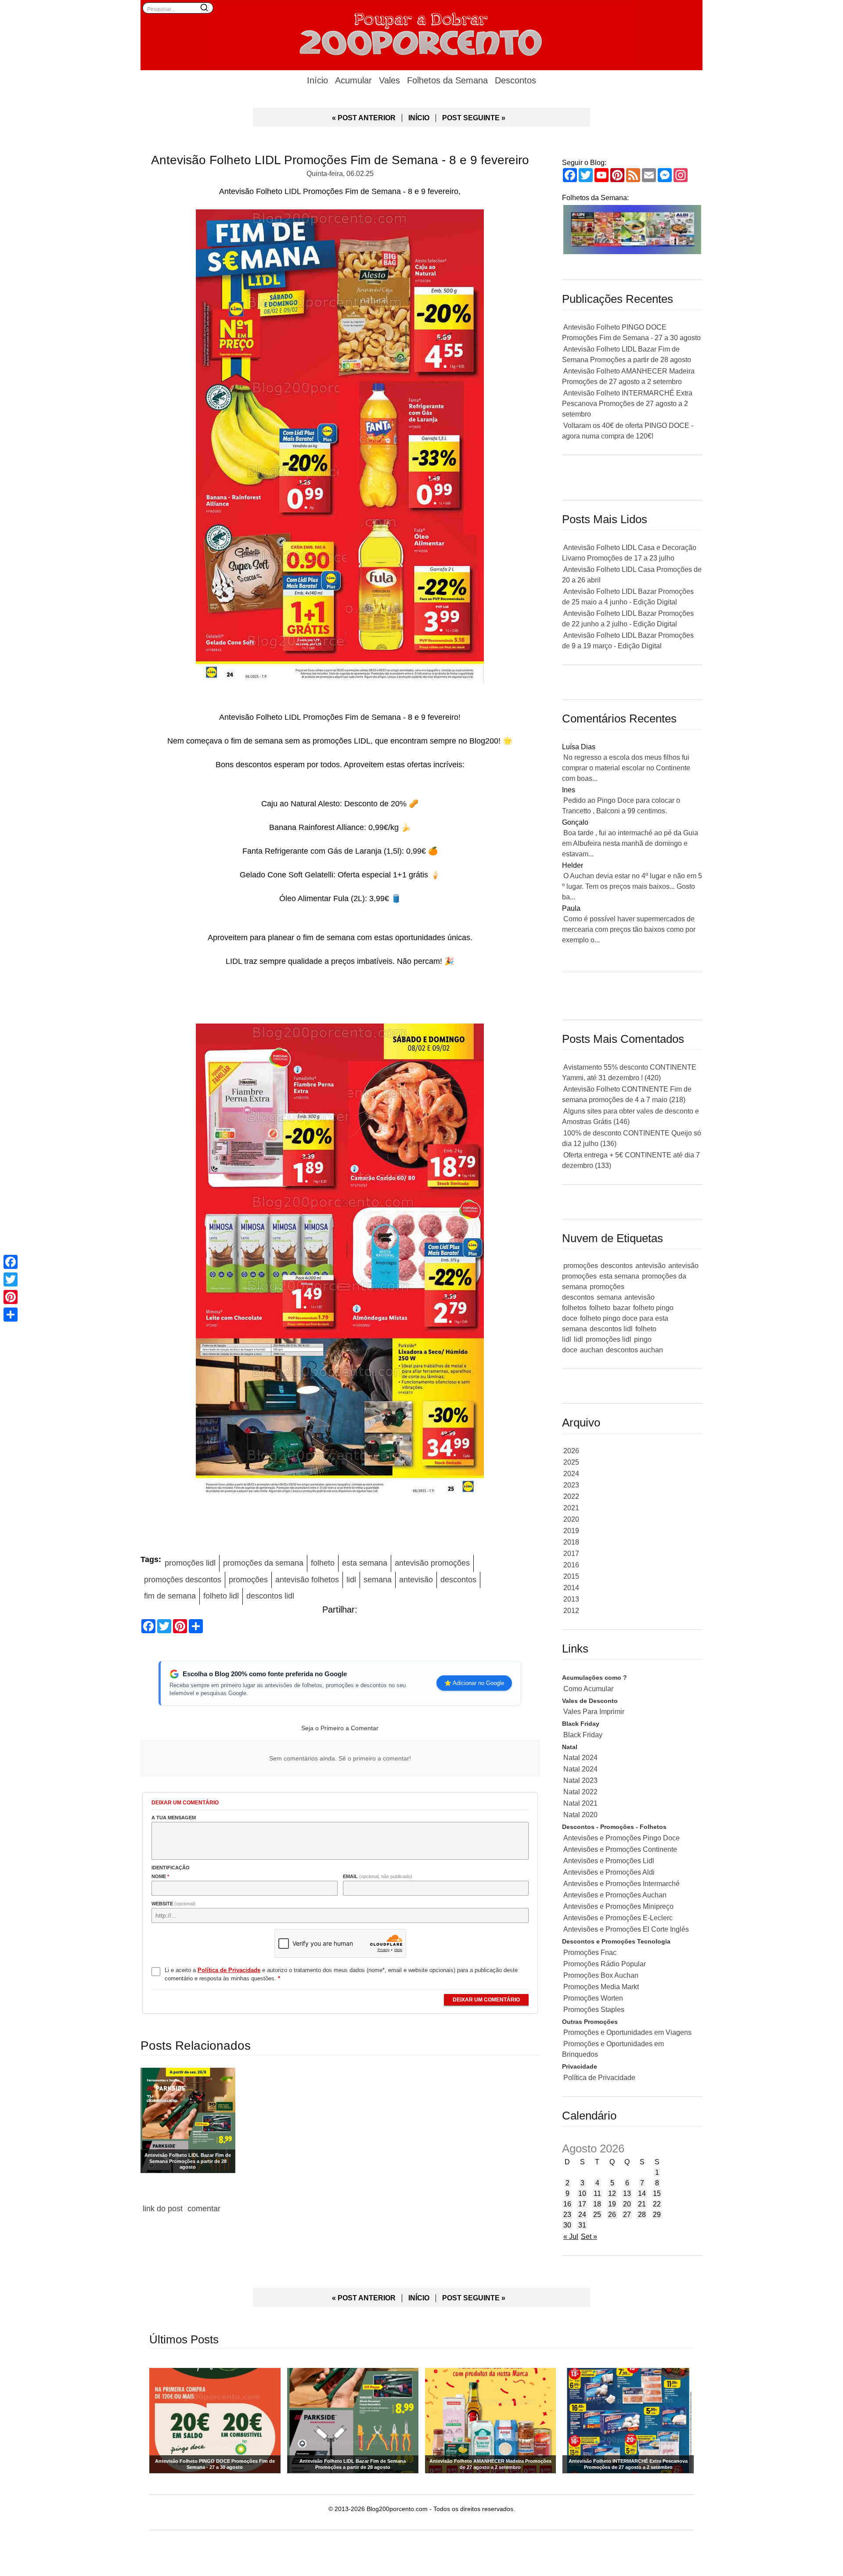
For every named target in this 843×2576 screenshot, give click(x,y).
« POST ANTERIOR (364, 118)
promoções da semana (263, 1563)
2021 (571, 1508)
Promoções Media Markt (601, 1987)
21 (642, 2204)
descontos (458, 1580)
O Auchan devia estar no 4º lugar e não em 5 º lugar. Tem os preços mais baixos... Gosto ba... (632, 886)
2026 (571, 1451)
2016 (571, 1565)
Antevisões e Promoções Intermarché (621, 1884)
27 (627, 2215)
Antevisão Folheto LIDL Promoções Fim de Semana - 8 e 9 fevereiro (340, 160)
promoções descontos (183, 1580)
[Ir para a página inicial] (421, 33)
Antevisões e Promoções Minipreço (618, 1906)
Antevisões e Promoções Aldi (609, 1872)
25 (597, 2215)
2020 (571, 1519)
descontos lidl (270, 1596)
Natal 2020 (580, 1815)
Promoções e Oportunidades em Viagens (627, 2032)
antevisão (416, 1580)
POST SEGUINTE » (474, 118)
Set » (589, 2236)
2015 (571, 1576)
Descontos (515, 80)
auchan (592, 1350)
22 (657, 2204)
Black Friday (583, 1735)
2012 (571, 1611)
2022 (571, 1496)
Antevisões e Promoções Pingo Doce (621, 1838)
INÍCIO (419, 118)
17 (582, 2204)
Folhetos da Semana (447, 80)
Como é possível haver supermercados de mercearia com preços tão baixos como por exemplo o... (629, 929)
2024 (571, 1474)
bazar (622, 1308)
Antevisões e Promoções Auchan (615, 1895)
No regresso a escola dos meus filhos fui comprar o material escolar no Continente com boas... (626, 768)
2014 (571, 1588)
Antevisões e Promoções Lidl (609, 1861)
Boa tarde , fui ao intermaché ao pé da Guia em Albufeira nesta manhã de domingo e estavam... (630, 843)
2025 (571, 1462)
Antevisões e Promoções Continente (620, 1849)
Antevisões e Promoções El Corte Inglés (626, 1929)
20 (627, 2204)
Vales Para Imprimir (594, 1712)
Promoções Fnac (590, 1953)
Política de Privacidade (599, 2078)
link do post (163, 2209)
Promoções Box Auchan (601, 1975)
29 (657, 2215)
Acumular (353, 80)
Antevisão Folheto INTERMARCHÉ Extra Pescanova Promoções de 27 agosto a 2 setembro (627, 404)
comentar (204, 2209)
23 (567, 2215)
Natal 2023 (580, 1780)
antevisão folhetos (307, 1580)
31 (582, 2225)
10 (582, 2193)
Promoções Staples (594, 2010)
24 (582, 2215)
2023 (571, 1485)
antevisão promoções (432, 1563)
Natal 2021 (580, 1803)
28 (642, 2215)
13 (627, 2193)
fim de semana (170, 1596)
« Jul (571, 2236)
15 (657, 2193)
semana (378, 1580)
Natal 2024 (580, 1758)
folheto (323, 1563)
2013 (571, 1599)
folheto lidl (221, 1596)
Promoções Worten (593, 1998)
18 (597, 2204)
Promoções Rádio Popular (605, 1964)
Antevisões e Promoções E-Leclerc (618, 1918)
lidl (351, 1580)
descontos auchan (634, 1350)
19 (612, 2204)
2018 (571, 1542)
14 (642, 2193)
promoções (248, 1580)
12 (612, 2193)
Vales (389, 80)
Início (317, 80)
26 (612, 2215)
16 (567, 2204)
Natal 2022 (580, 1792)
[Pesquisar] (204, 7)
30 (567, 2225)
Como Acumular (588, 1689)
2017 (571, 1554)
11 (597, 2193)
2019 (571, 1531)
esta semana (365, 1563)
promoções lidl (190, 1563)
